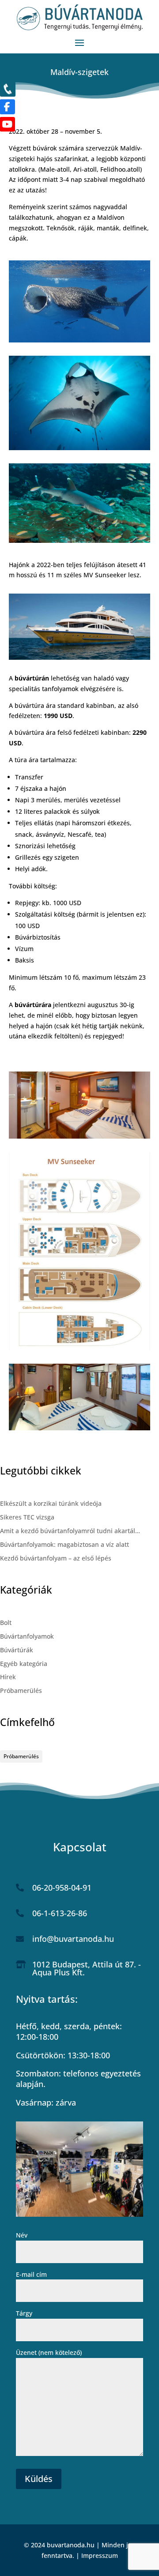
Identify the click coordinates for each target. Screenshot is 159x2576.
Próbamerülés (21, 1690)
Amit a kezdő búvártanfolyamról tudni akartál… (70, 1531)
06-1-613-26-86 (60, 1913)
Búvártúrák (17, 1650)
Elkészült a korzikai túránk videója (51, 1503)
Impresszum (100, 2555)
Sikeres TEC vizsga (27, 1517)
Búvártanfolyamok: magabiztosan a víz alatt (64, 1544)
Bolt (6, 1623)
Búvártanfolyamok (27, 1636)
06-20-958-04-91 (62, 1888)
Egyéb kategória (24, 1664)
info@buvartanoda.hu (73, 1939)
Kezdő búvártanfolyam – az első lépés (56, 1558)
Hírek (8, 1677)
